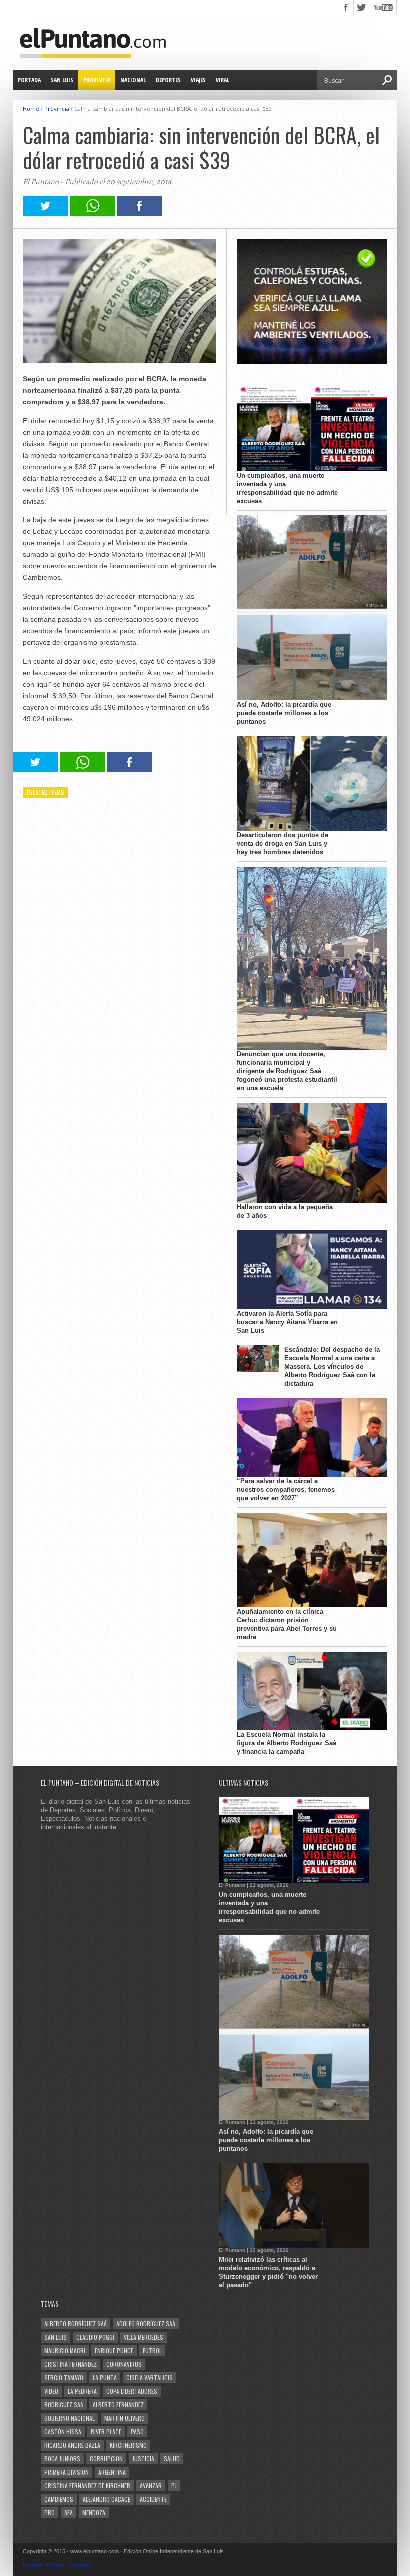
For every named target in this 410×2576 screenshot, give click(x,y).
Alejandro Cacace (107, 2499)
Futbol (152, 2350)
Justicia (143, 2458)
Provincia (97, 80)
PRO (50, 2512)
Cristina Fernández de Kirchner (87, 2485)
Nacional (133, 80)
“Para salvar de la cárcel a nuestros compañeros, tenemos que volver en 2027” (286, 1489)
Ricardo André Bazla (72, 2445)
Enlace (55, 2565)
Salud (172, 2458)
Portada (29, 80)
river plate (106, 2431)
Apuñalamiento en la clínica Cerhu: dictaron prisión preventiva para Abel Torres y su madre (287, 1624)
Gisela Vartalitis (150, 2377)
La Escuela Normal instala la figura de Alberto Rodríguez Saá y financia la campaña (287, 1743)
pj (174, 2485)
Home (31, 109)
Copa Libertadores (132, 2391)
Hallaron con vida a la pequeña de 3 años (285, 1211)
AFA (69, 2512)
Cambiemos (59, 2499)
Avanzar (151, 2485)
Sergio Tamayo (64, 2377)
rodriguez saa (64, 2404)
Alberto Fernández (118, 2404)
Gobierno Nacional (70, 2418)
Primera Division (67, 2472)
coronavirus (124, 2364)
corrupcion (106, 2458)
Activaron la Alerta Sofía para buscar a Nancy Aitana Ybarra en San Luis (287, 1322)
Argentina (112, 2472)
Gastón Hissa (63, 2431)
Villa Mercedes (144, 2337)
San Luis (62, 80)
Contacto (79, 2565)
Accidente (153, 2499)
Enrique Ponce (114, 2350)
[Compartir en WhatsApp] (92, 213)
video (51, 2391)
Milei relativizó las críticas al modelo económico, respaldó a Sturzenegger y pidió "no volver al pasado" (268, 2272)
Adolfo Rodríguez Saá (146, 2323)
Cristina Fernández (71, 2364)
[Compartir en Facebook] (139, 213)
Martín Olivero (125, 2418)
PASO (137, 2431)
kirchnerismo (128, 2445)
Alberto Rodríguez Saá (76, 2323)
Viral (223, 80)
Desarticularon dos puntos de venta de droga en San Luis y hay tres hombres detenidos (283, 843)
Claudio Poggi (95, 2337)
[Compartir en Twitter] (45, 213)
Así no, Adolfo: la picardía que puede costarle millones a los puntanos (284, 713)
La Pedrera (82, 2391)
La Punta (105, 2377)
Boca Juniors (62, 2458)
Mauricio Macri (65, 2350)
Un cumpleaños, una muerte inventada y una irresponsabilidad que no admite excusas (287, 488)
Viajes (198, 80)
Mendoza (94, 2512)
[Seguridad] (312, 361)
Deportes (168, 80)
